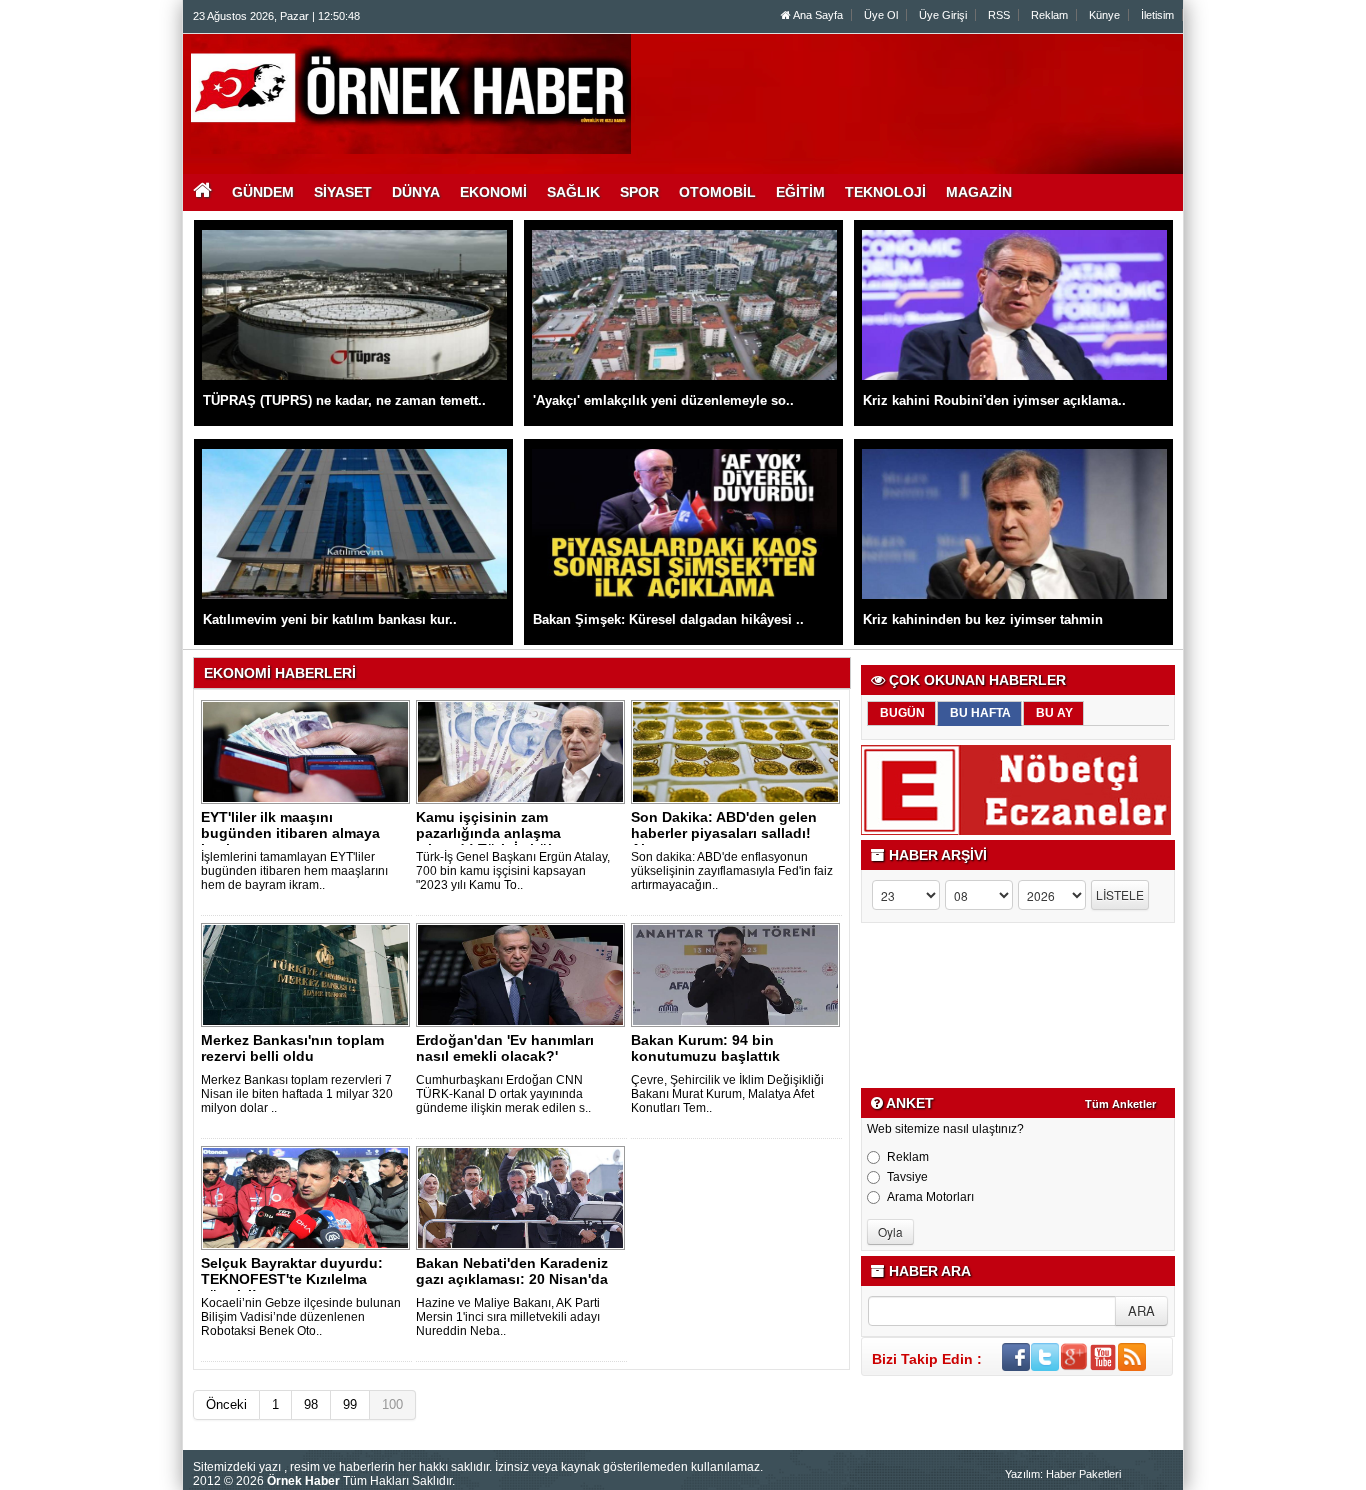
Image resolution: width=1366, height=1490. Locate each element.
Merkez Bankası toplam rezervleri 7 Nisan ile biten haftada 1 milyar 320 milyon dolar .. (297, 1094)
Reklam (1049, 15)
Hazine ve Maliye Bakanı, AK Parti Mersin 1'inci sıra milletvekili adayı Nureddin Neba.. (508, 1317)
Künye (1104, 15)
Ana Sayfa (817, 15)
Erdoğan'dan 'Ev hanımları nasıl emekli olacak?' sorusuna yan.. (505, 1056)
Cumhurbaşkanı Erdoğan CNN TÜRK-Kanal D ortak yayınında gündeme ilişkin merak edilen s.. (503, 1094)
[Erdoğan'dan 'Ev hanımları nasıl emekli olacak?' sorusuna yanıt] (524, 974)
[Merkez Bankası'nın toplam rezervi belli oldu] (309, 974)
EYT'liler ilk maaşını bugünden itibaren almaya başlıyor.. (290, 833)
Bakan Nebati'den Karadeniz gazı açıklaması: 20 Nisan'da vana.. (512, 1279)
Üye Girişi (943, 15)
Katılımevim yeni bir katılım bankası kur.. (330, 619)
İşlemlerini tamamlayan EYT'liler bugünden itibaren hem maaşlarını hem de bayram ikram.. (294, 871)
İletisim (1157, 15)
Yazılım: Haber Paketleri (1063, 1474)
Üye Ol (881, 15)
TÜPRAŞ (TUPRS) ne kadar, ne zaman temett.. (344, 400)
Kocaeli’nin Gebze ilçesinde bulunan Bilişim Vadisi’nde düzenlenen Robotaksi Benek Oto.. (301, 1317)
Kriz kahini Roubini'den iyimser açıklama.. (994, 400)
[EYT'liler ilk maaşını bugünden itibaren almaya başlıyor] (309, 751)
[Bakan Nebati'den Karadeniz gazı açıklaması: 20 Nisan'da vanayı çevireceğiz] (524, 1197)
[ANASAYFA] (411, 93)
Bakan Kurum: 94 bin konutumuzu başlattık (705, 1048)
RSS (999, 15)
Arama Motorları (930, 1197)
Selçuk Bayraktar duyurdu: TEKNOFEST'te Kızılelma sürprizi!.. (292, 1279)
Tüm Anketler (1120, 1104)
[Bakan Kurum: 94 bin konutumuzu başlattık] (739, 974)
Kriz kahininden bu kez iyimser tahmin (983, 619)
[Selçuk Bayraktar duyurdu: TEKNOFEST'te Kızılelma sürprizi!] (309, 1197)
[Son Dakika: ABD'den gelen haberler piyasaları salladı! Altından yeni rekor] (739, 751)
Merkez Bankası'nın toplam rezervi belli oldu (292, 1048)
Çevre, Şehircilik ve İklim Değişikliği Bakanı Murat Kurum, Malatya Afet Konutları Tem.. (727, 1094)
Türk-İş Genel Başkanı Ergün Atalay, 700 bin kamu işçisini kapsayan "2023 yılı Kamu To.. (513, 871)
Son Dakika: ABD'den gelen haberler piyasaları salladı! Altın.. (724, 833)
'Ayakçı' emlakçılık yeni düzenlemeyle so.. (663, 400)
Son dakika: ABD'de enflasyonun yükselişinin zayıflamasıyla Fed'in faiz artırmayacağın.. (732, 871)
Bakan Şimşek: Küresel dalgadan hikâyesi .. (668, 619)
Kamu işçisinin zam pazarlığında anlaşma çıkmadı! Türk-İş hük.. (490, 833)
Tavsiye (907, 1177)
